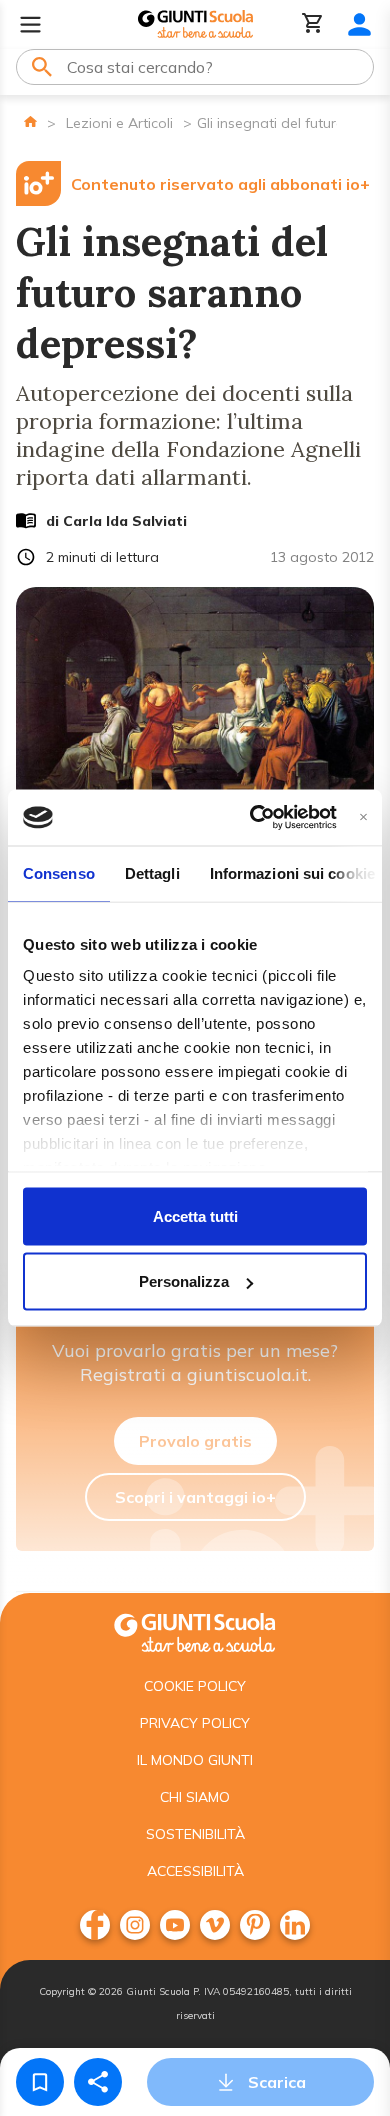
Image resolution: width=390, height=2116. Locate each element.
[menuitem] (95, 1925)
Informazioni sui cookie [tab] (292, 872)
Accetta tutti (195, 1215)
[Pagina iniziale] (30, 121)
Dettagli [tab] (152, 872)
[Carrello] (313, 24)
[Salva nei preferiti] (40, 2082)
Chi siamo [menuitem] (195, 1797)
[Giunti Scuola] (195, 24)
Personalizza (184, 1281)
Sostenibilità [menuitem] (195, 1834)
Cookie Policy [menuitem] (195, 1686)
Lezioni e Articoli (119, 123)
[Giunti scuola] (195, 1630)
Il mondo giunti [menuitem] (195, 1760)
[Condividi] (98, 2082)
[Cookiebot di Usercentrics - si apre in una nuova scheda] (253, 818)
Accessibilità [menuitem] (195, 1871)
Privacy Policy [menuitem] (195, 1723)
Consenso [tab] (59, 872)
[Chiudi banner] (363, 817)
